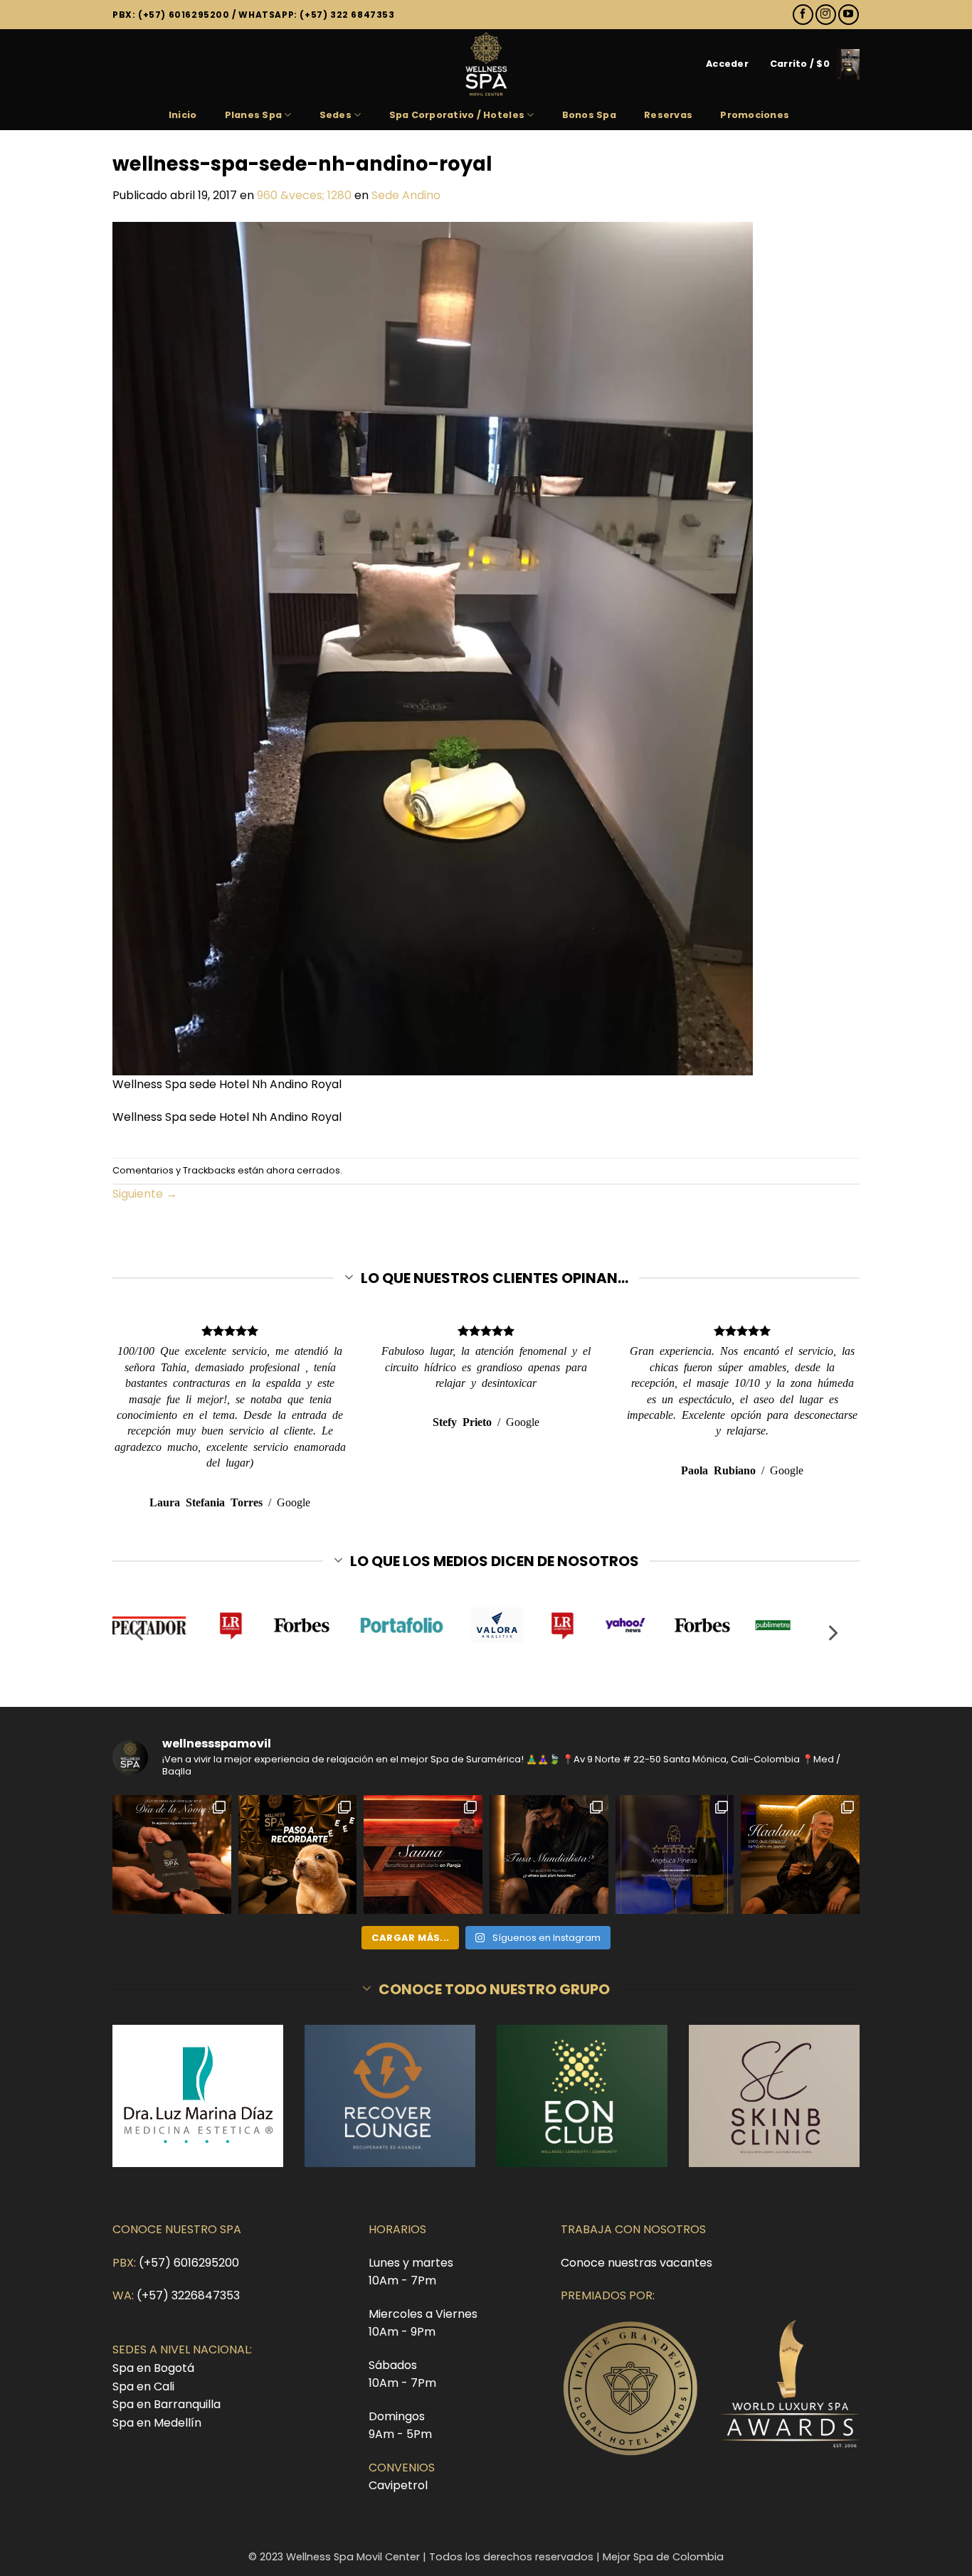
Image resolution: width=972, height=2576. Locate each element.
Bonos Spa (589, 115)
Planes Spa (254, 115)
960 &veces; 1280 (304, 195)
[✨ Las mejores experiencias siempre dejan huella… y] (675, 1854)
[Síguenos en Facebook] (803, 15)
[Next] (832, 1633)
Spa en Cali (143, 2386)
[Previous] (140, 1633)
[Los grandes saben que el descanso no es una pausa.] (800, 1854)
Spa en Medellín (157, 2423)
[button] (727, 64)
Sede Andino (406, 195)
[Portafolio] (391, 1625)
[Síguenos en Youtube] (849, 15)
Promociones (755, 115)
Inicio (183, 115)
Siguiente (145, 1194)
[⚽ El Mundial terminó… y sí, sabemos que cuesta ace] (549, 1854)
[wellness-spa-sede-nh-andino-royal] (433, 648)
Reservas (668, 115)
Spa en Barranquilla (167, 2404)
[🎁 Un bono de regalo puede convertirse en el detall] (172, 1854)
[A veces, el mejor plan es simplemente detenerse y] (423, 1854)
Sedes (336, 115)
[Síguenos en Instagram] (826, 15)
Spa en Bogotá (153, 2368)
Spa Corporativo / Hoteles (457, 115)
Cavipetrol (398, 2485)
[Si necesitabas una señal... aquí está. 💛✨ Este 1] (298, 1854)
